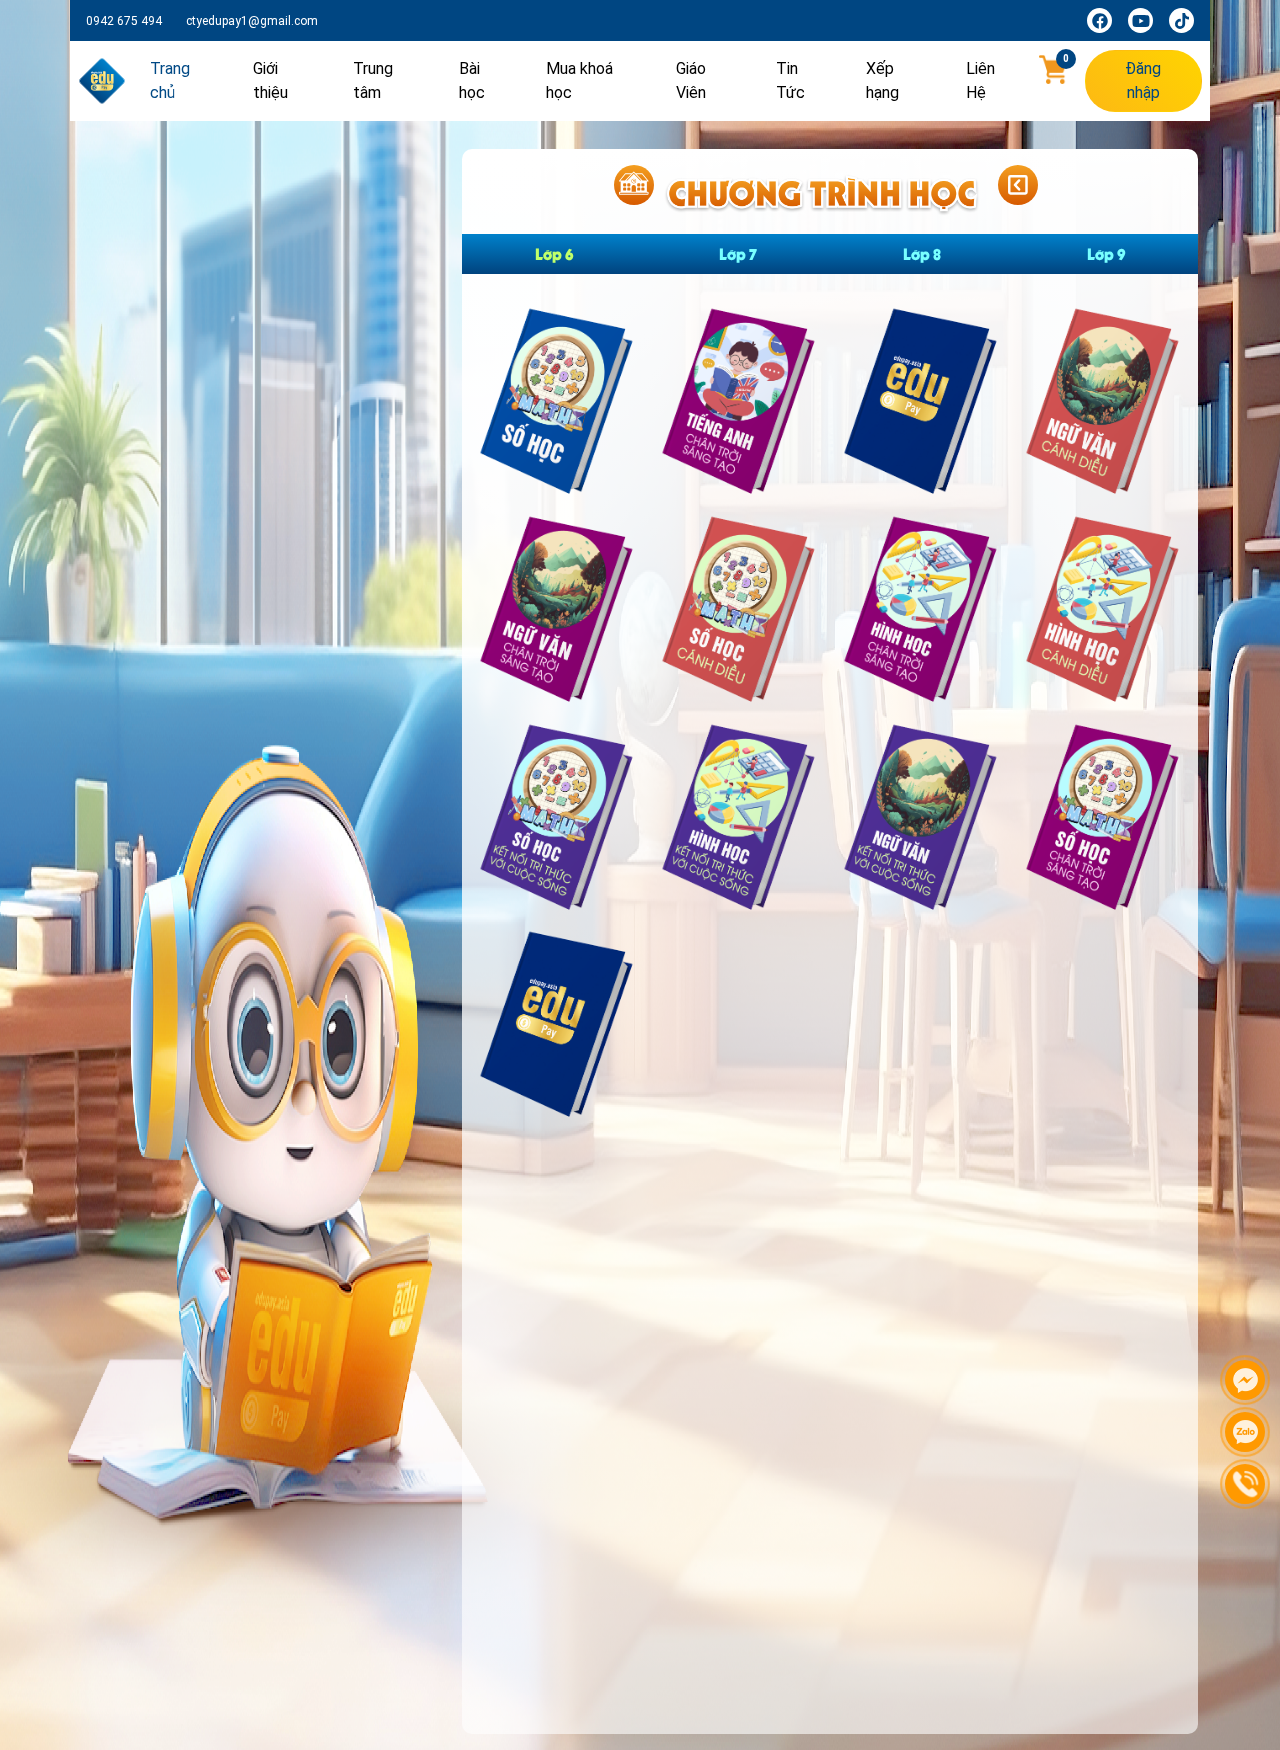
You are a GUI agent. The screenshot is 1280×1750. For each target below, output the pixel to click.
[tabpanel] (830, 721)
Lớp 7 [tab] (738, 254)
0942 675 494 (124, 21)
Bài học (472, 80)
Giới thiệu (270, 80)
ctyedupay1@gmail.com (252, 21)
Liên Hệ (980, 80)
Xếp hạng (882, 80)
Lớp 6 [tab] (554, 254)
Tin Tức (790, 80)
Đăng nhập (1143, 80)
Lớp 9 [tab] (1106, 254)
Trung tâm (373, 80)
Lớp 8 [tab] (922, 254)
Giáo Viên (691, 80)
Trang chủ (170, 80)
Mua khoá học (579, 80)
